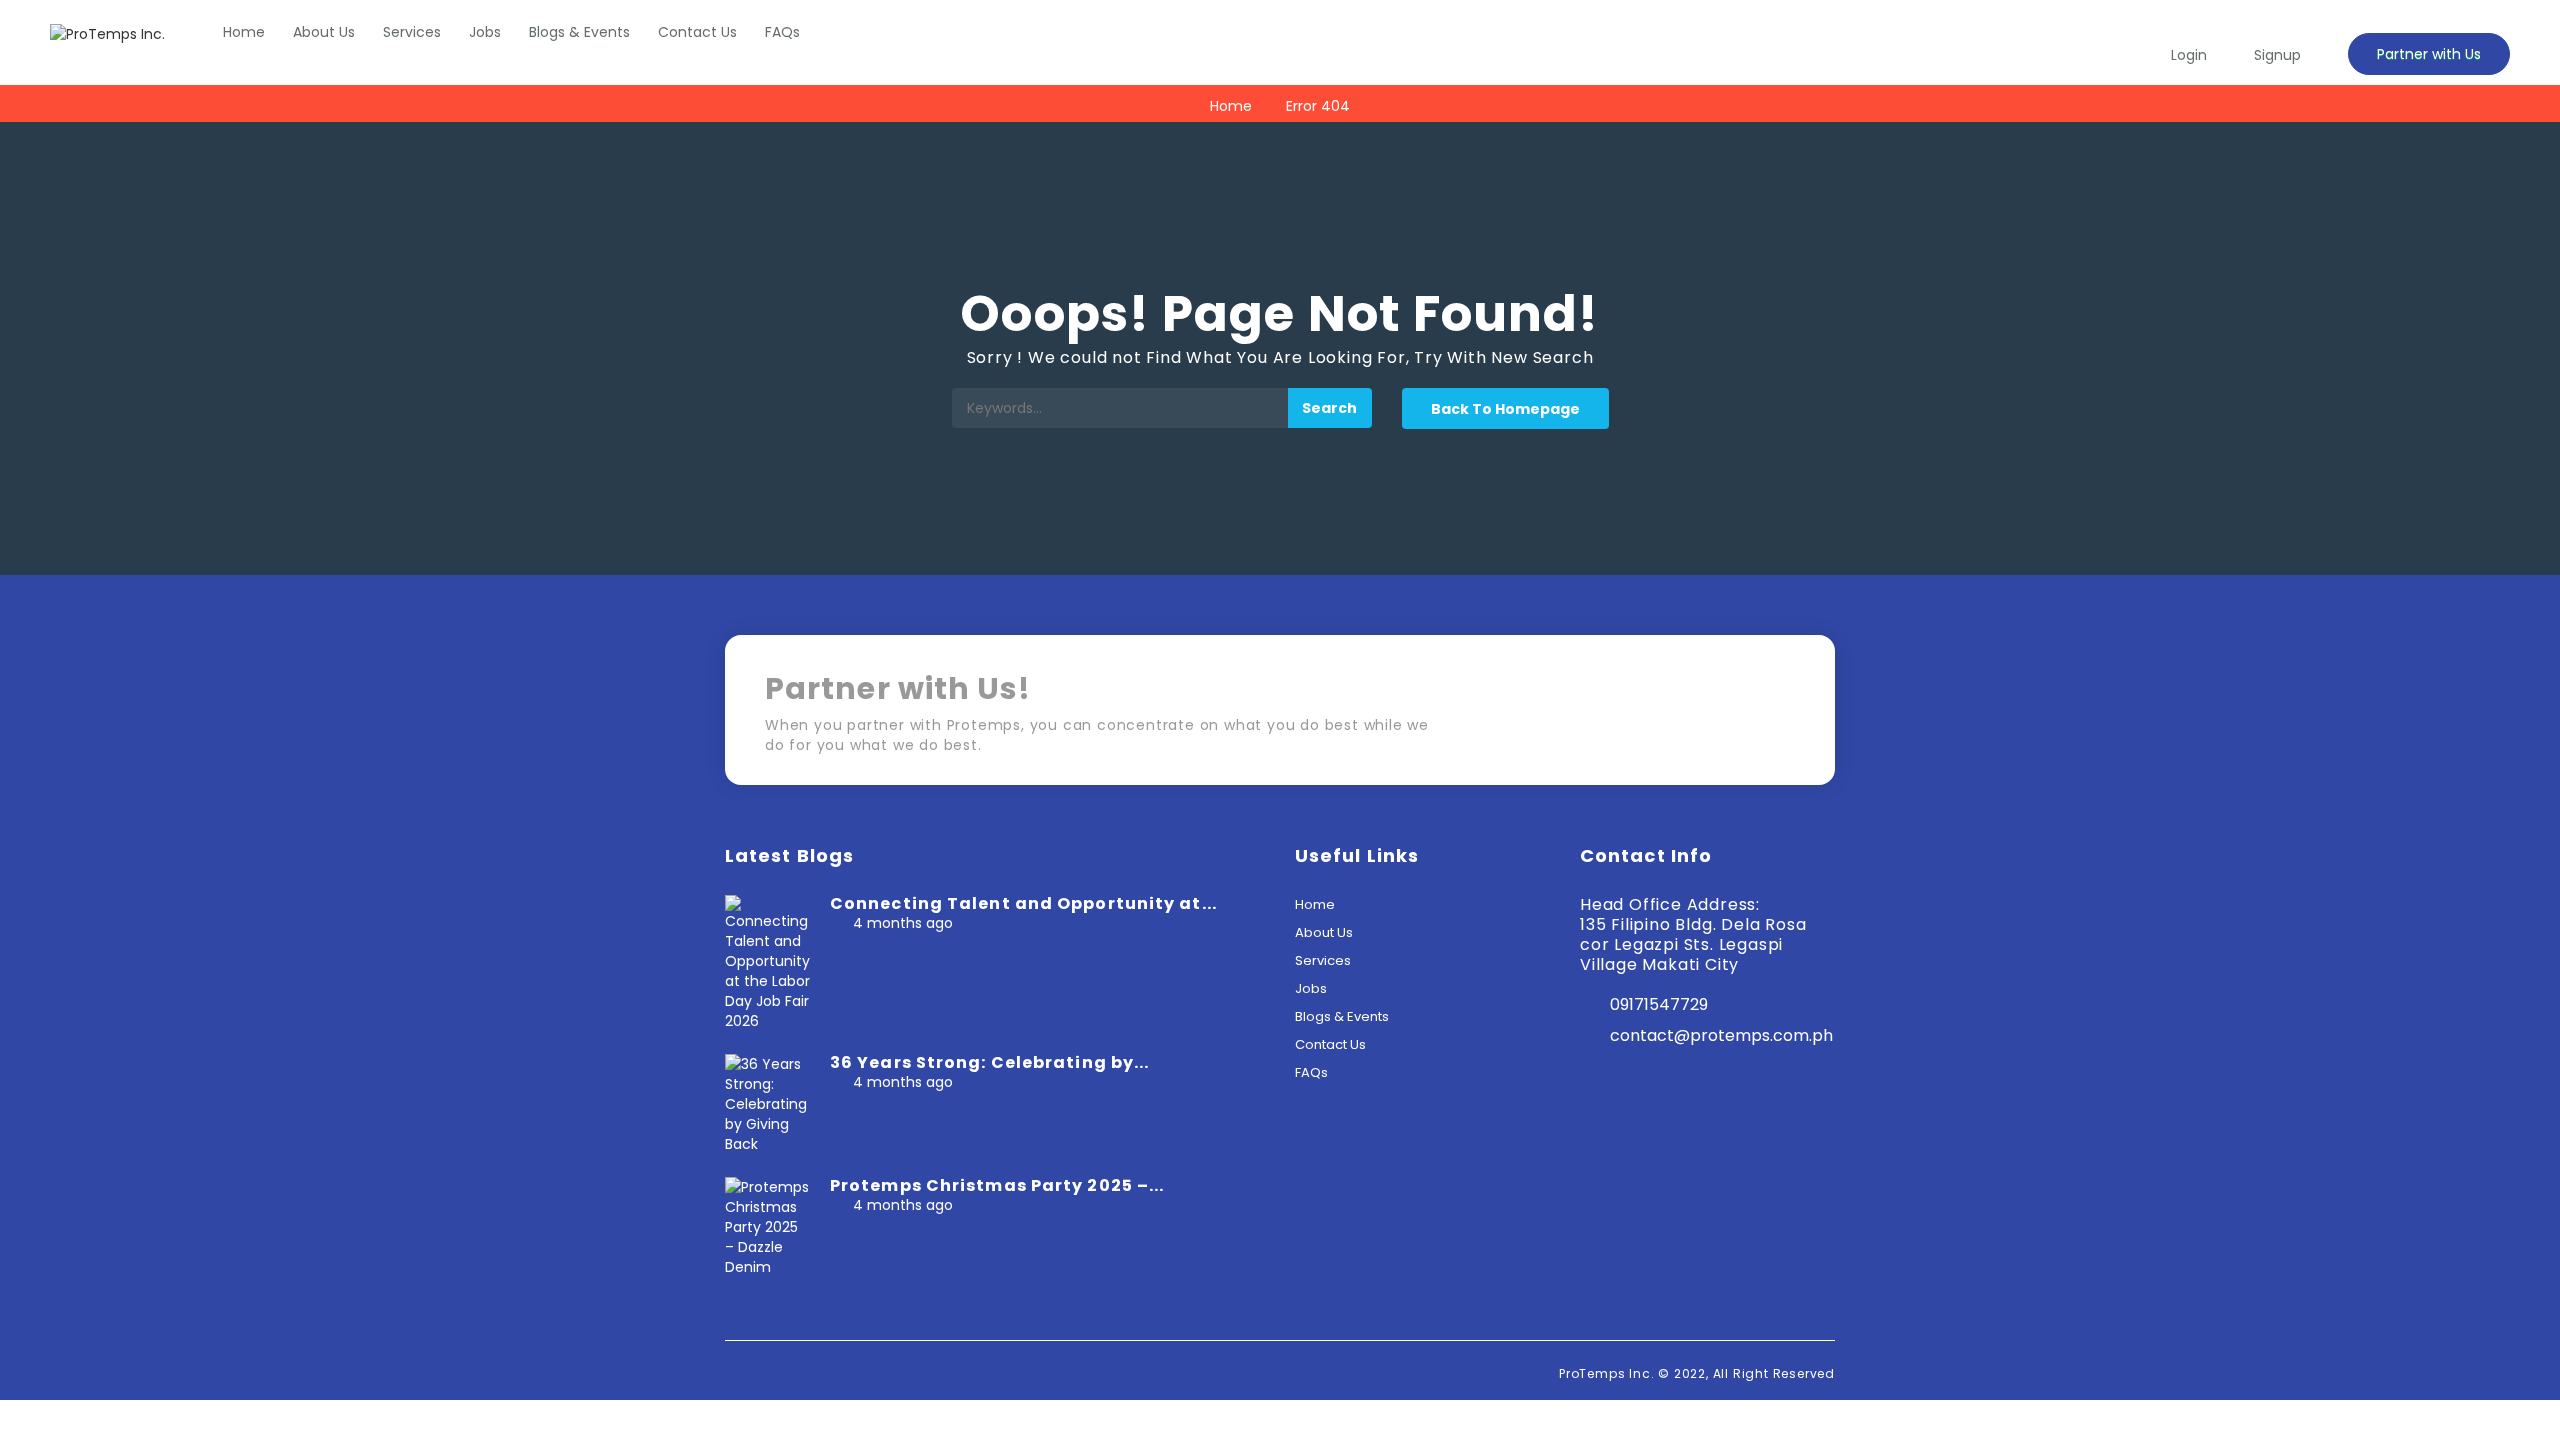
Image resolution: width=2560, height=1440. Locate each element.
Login (2189, 55)
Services (412, 32)
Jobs (485, 32)
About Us (324, 32)
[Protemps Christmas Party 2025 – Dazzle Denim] (767, 1226)
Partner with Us (2429, 54)
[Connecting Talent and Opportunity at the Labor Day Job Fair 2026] (767, 962)
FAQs (782, 32)
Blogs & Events (579, 32)
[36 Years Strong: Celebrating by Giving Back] (767, 1103)
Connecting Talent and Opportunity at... (1023, 903)
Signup (2277, 55)
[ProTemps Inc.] (107, 33)
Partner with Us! (1710, 716)
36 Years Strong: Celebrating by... (989, 1062)
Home (244, 32)
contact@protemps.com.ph (1721, 1035)
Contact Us (697, 32)
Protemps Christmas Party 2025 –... (997, 1185)
